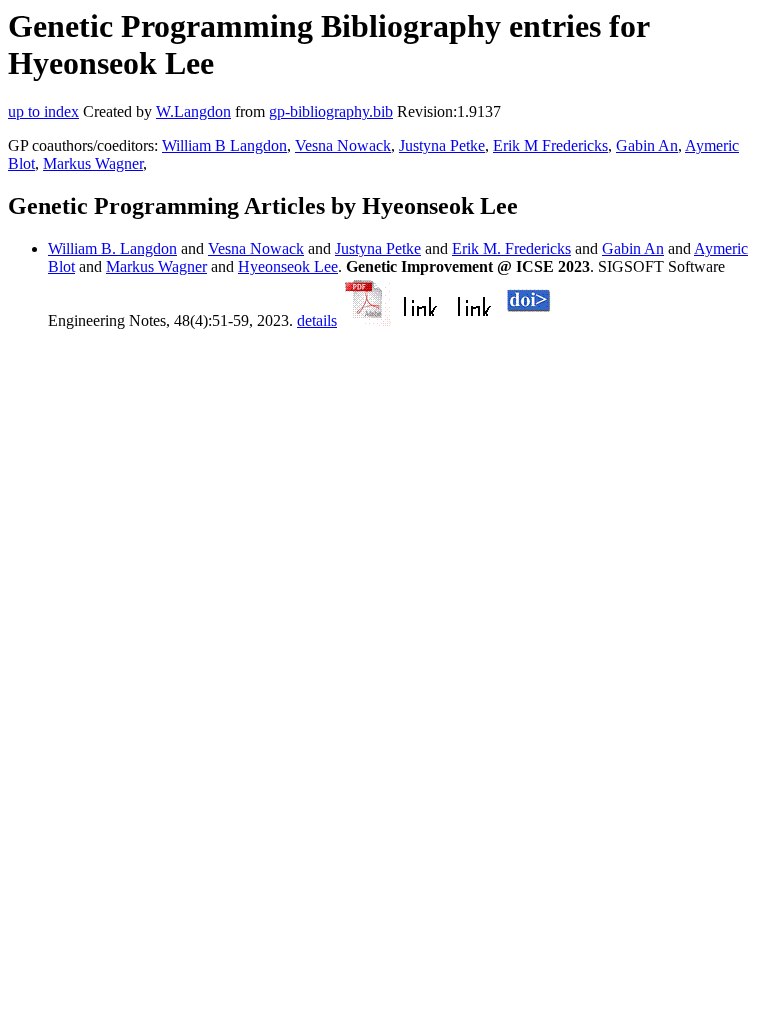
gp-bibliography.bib (331, 111)
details (317, 320)
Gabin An (647, 145)
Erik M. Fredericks (511, 248)
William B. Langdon (112, 248)
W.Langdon (193, 111)
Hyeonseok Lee (288, 266)
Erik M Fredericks (550, 145)
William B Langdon (224, 145)
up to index (43, 111)
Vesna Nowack (343, 145)
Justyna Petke (442, 145)
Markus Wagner (93, 163)
